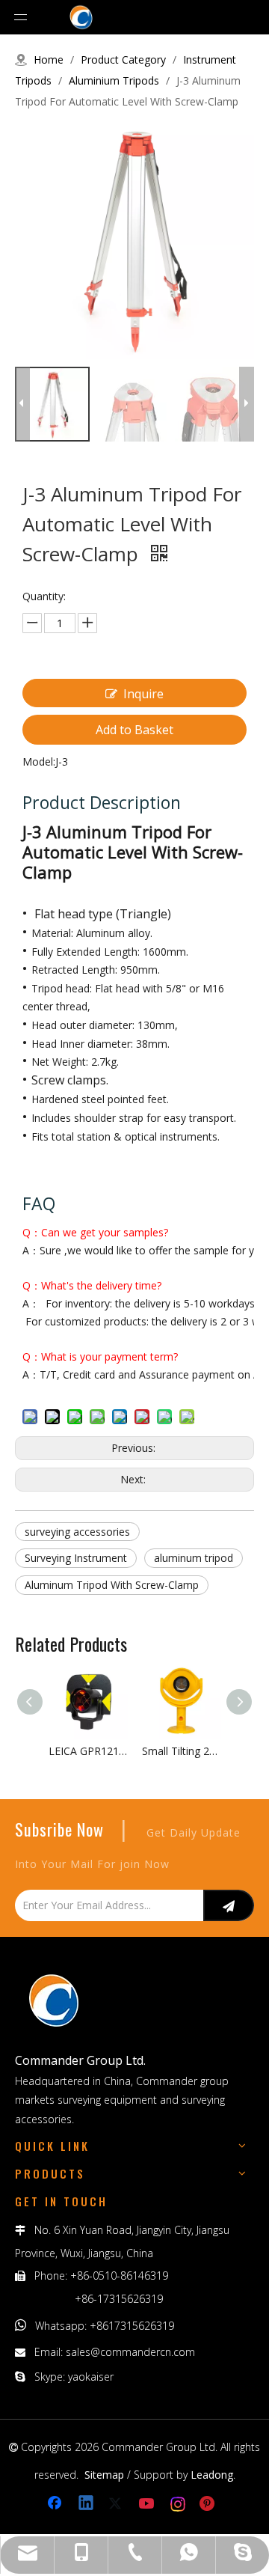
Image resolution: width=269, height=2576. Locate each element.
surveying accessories (77, 1532)
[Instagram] (179, 2504)
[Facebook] (56, 2504)
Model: (39, 761)
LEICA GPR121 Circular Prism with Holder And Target (88, 1751)
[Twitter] (117, 2504)
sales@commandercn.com (130, 2352)
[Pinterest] (209, 2504)
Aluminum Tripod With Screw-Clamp (112, 1585)
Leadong (212, 2475)
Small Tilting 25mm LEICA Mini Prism (181, 1751)
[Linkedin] (87, 2504)
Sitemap (104, 2475)
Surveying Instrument (76, 1558)
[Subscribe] (229, 1905)
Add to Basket (134, 730)
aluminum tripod (194, 1558)
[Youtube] (148, 2504)
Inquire (143, 694)
